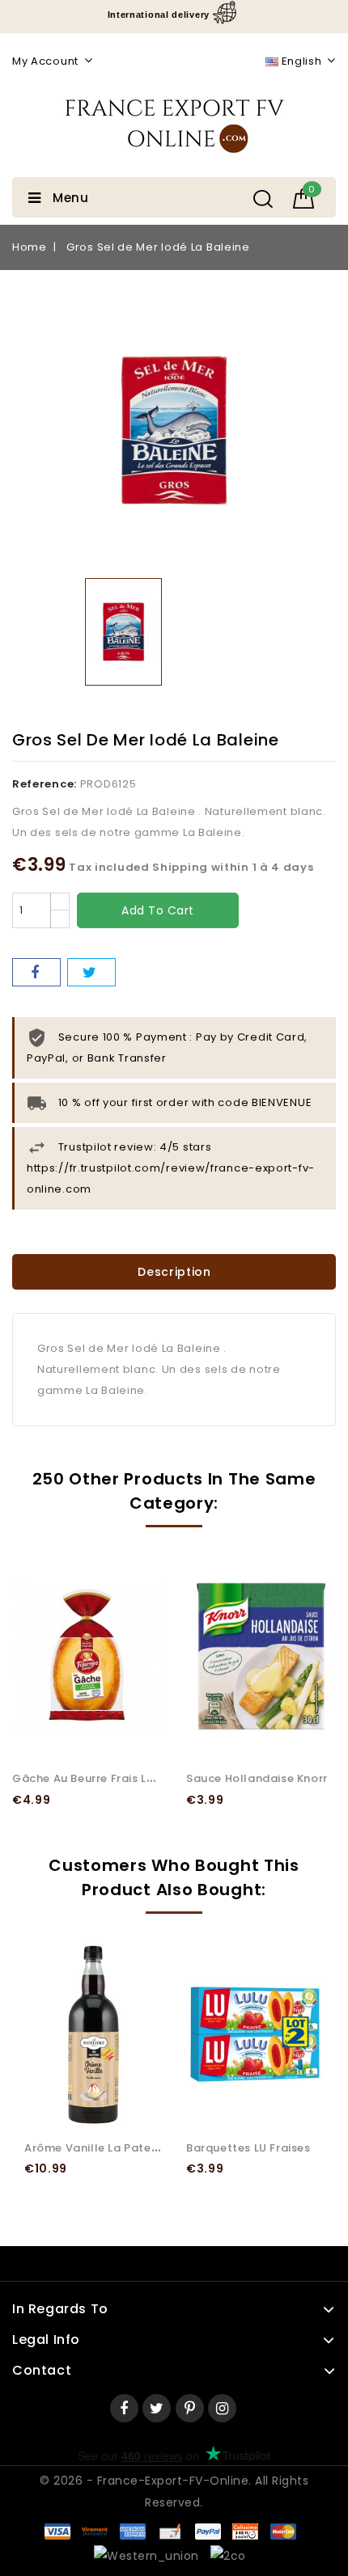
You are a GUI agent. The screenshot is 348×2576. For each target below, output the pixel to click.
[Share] (36, 972)
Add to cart (158, 910)
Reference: (45, 784)
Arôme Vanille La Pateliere (100, 2148)
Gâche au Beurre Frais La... (87, 1778)
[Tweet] (91, 972)
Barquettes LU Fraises (248, 2148)
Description (174, 1272)
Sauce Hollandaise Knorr (257, 1778)
